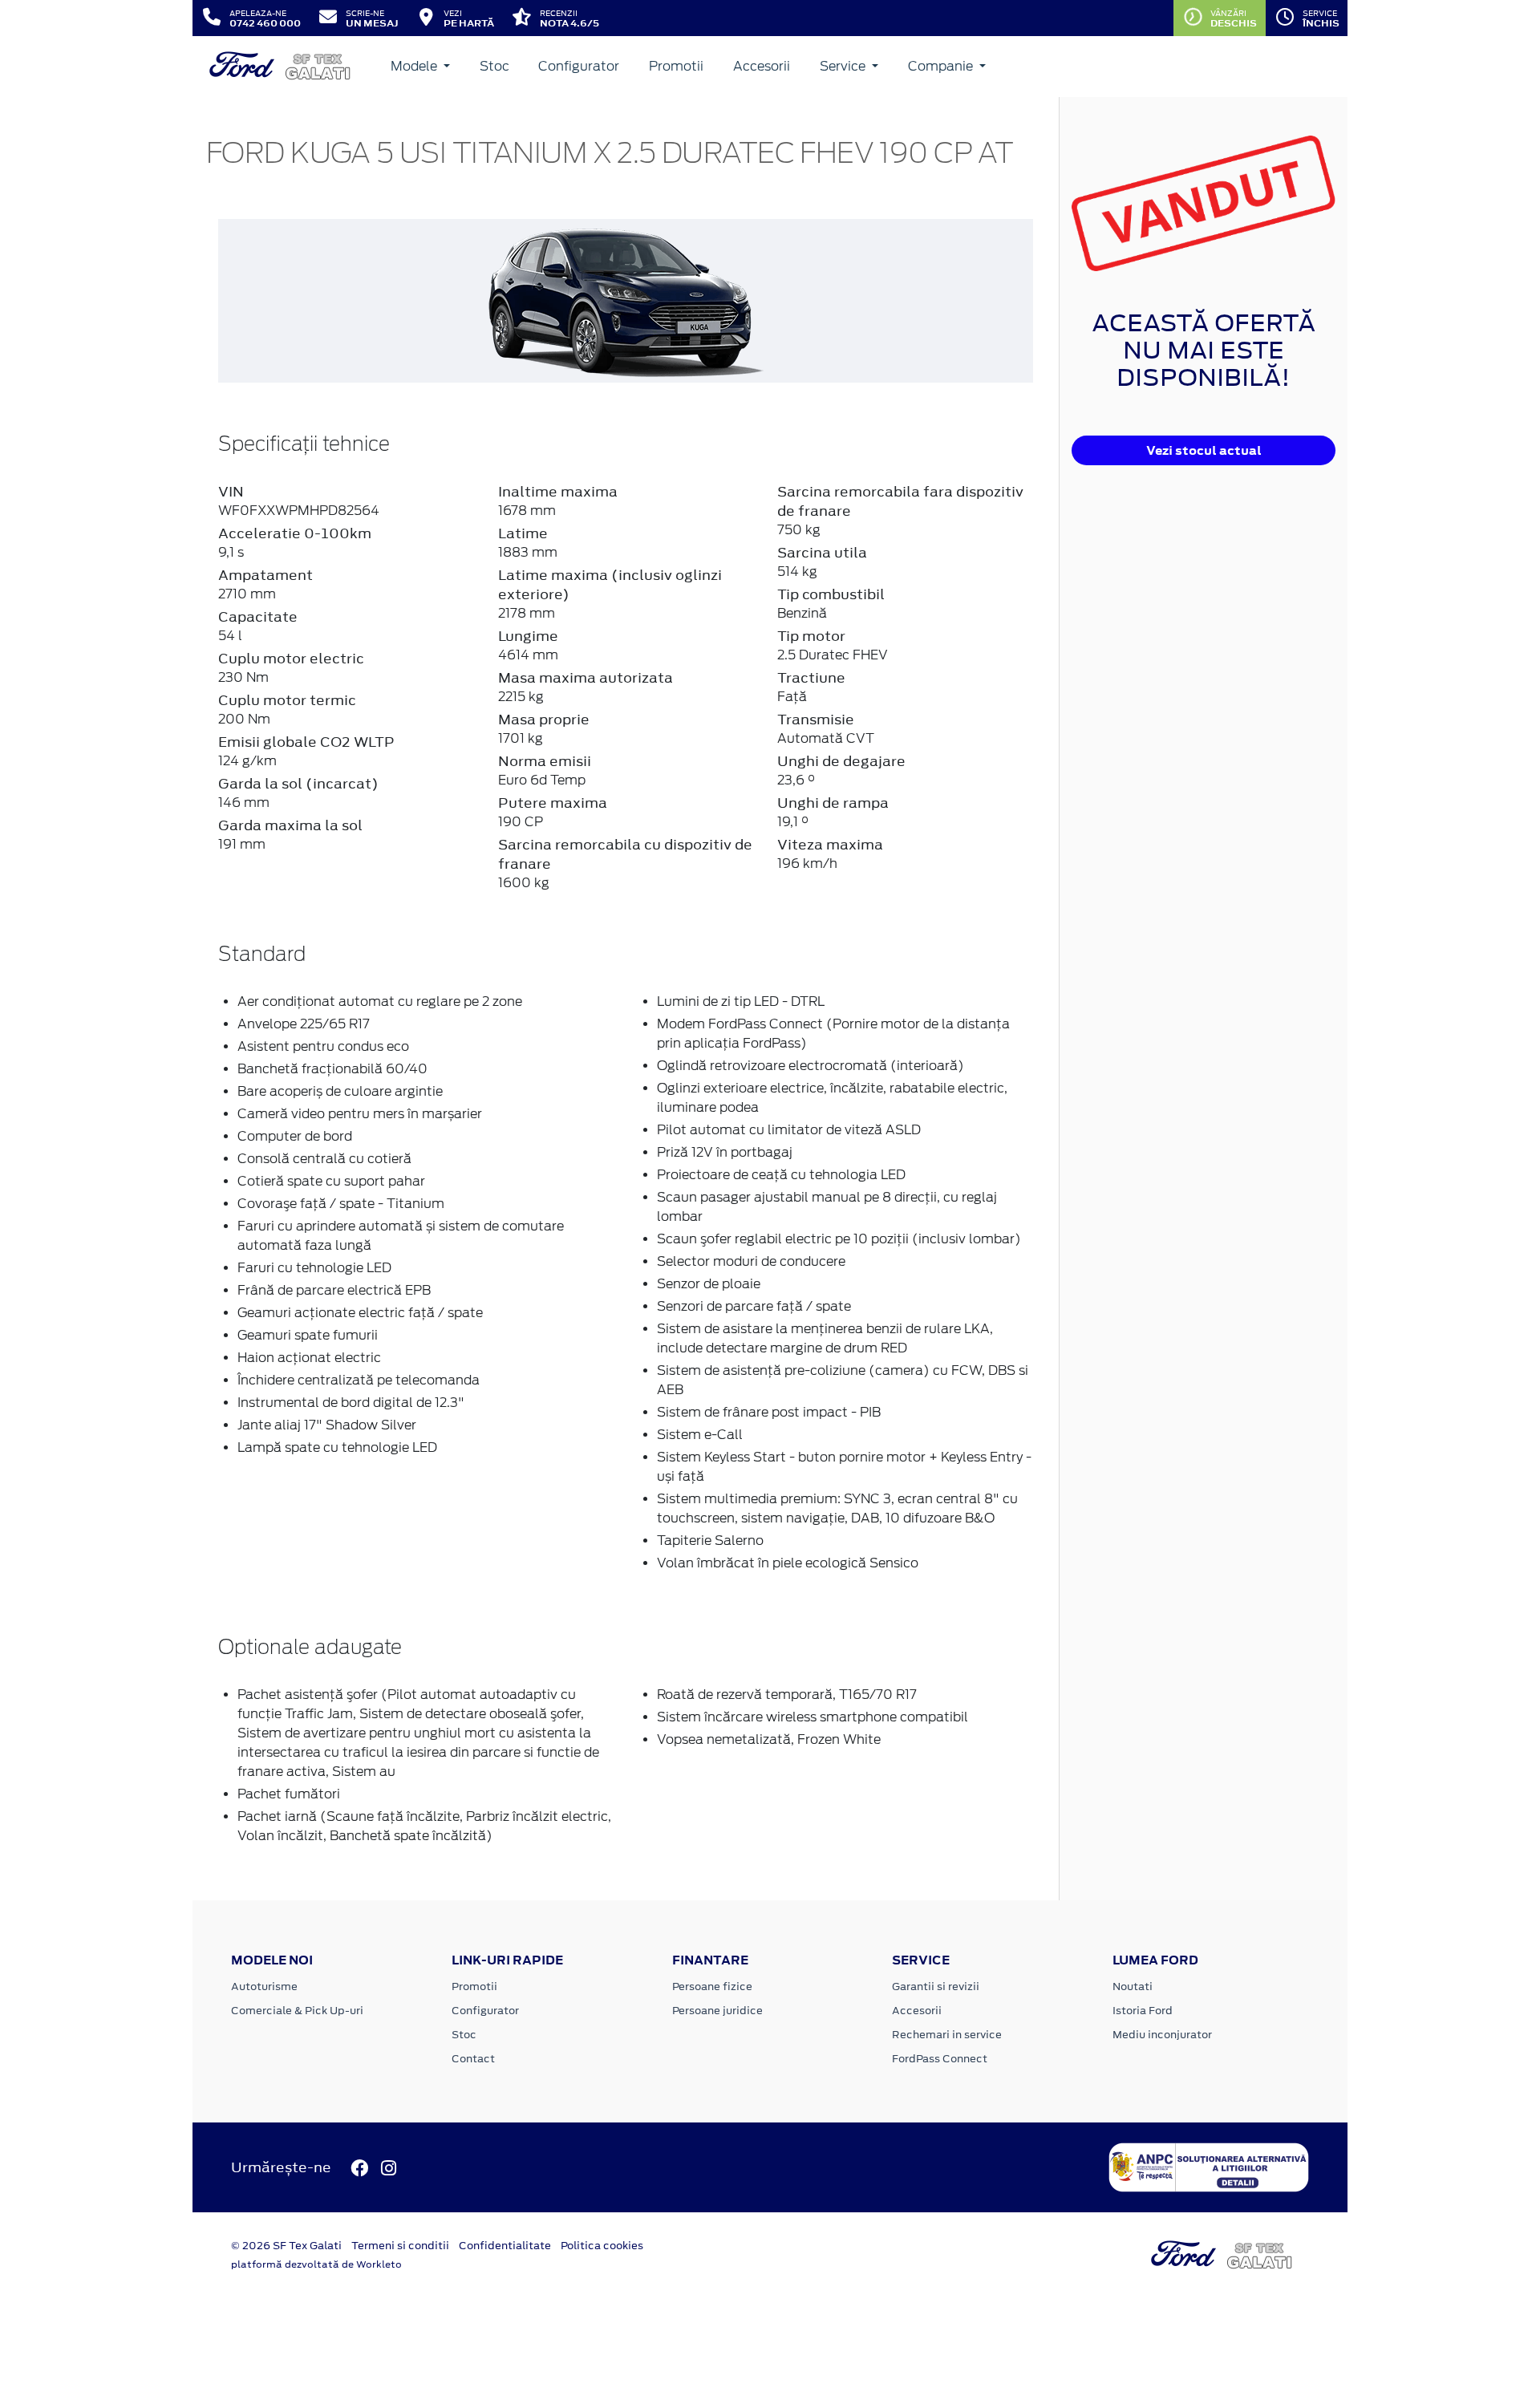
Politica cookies (602, 2246)
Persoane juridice (717, 2011)
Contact (473, 2059)
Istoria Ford (1143, 2011)
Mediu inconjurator (1162, 2035)
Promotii (676, 66)
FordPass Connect (940, 2059)
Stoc (494, 66)
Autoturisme (264, 1987)
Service (844, 66)
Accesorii (762, 66)
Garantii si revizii (936, 1987)
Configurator (579, 66)
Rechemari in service (947, 2035)
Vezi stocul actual (1204, 450)
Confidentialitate (505, 2246)
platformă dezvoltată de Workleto (316, 2264)
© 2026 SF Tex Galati (286, 2246)
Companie (942, 66)
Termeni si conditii (400, 2246)
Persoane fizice (712, 1987)
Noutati (1133, 1987)
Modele (415, 66)
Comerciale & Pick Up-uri (297, 2011)
